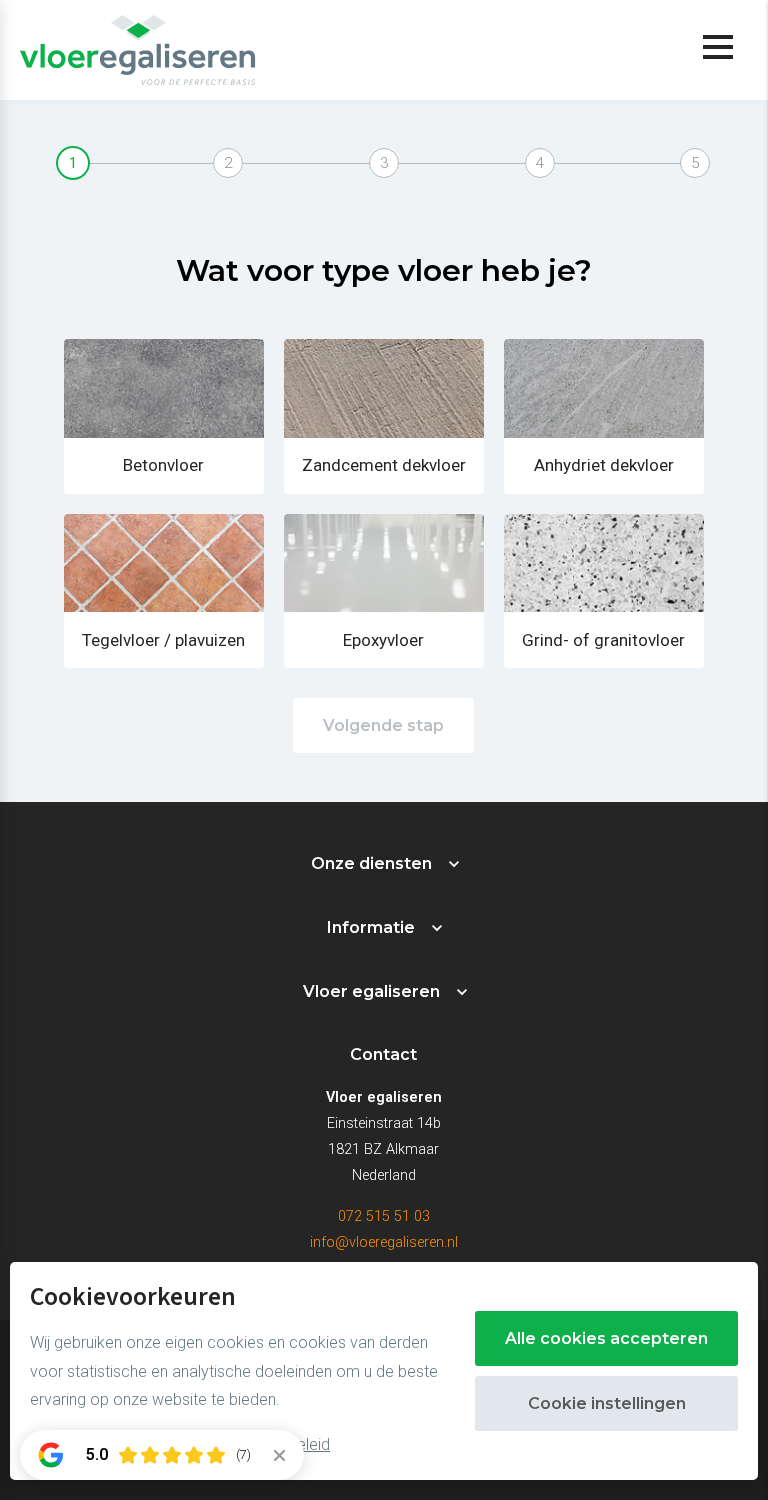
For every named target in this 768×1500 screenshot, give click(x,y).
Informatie (371, 927)
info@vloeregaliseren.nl (384, 1242)
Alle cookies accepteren (606, 1338)
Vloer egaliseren (371, 991)
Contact (383, 1054)
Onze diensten (371, 863)
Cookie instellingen (607, 1403)
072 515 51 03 (384, 1216)
